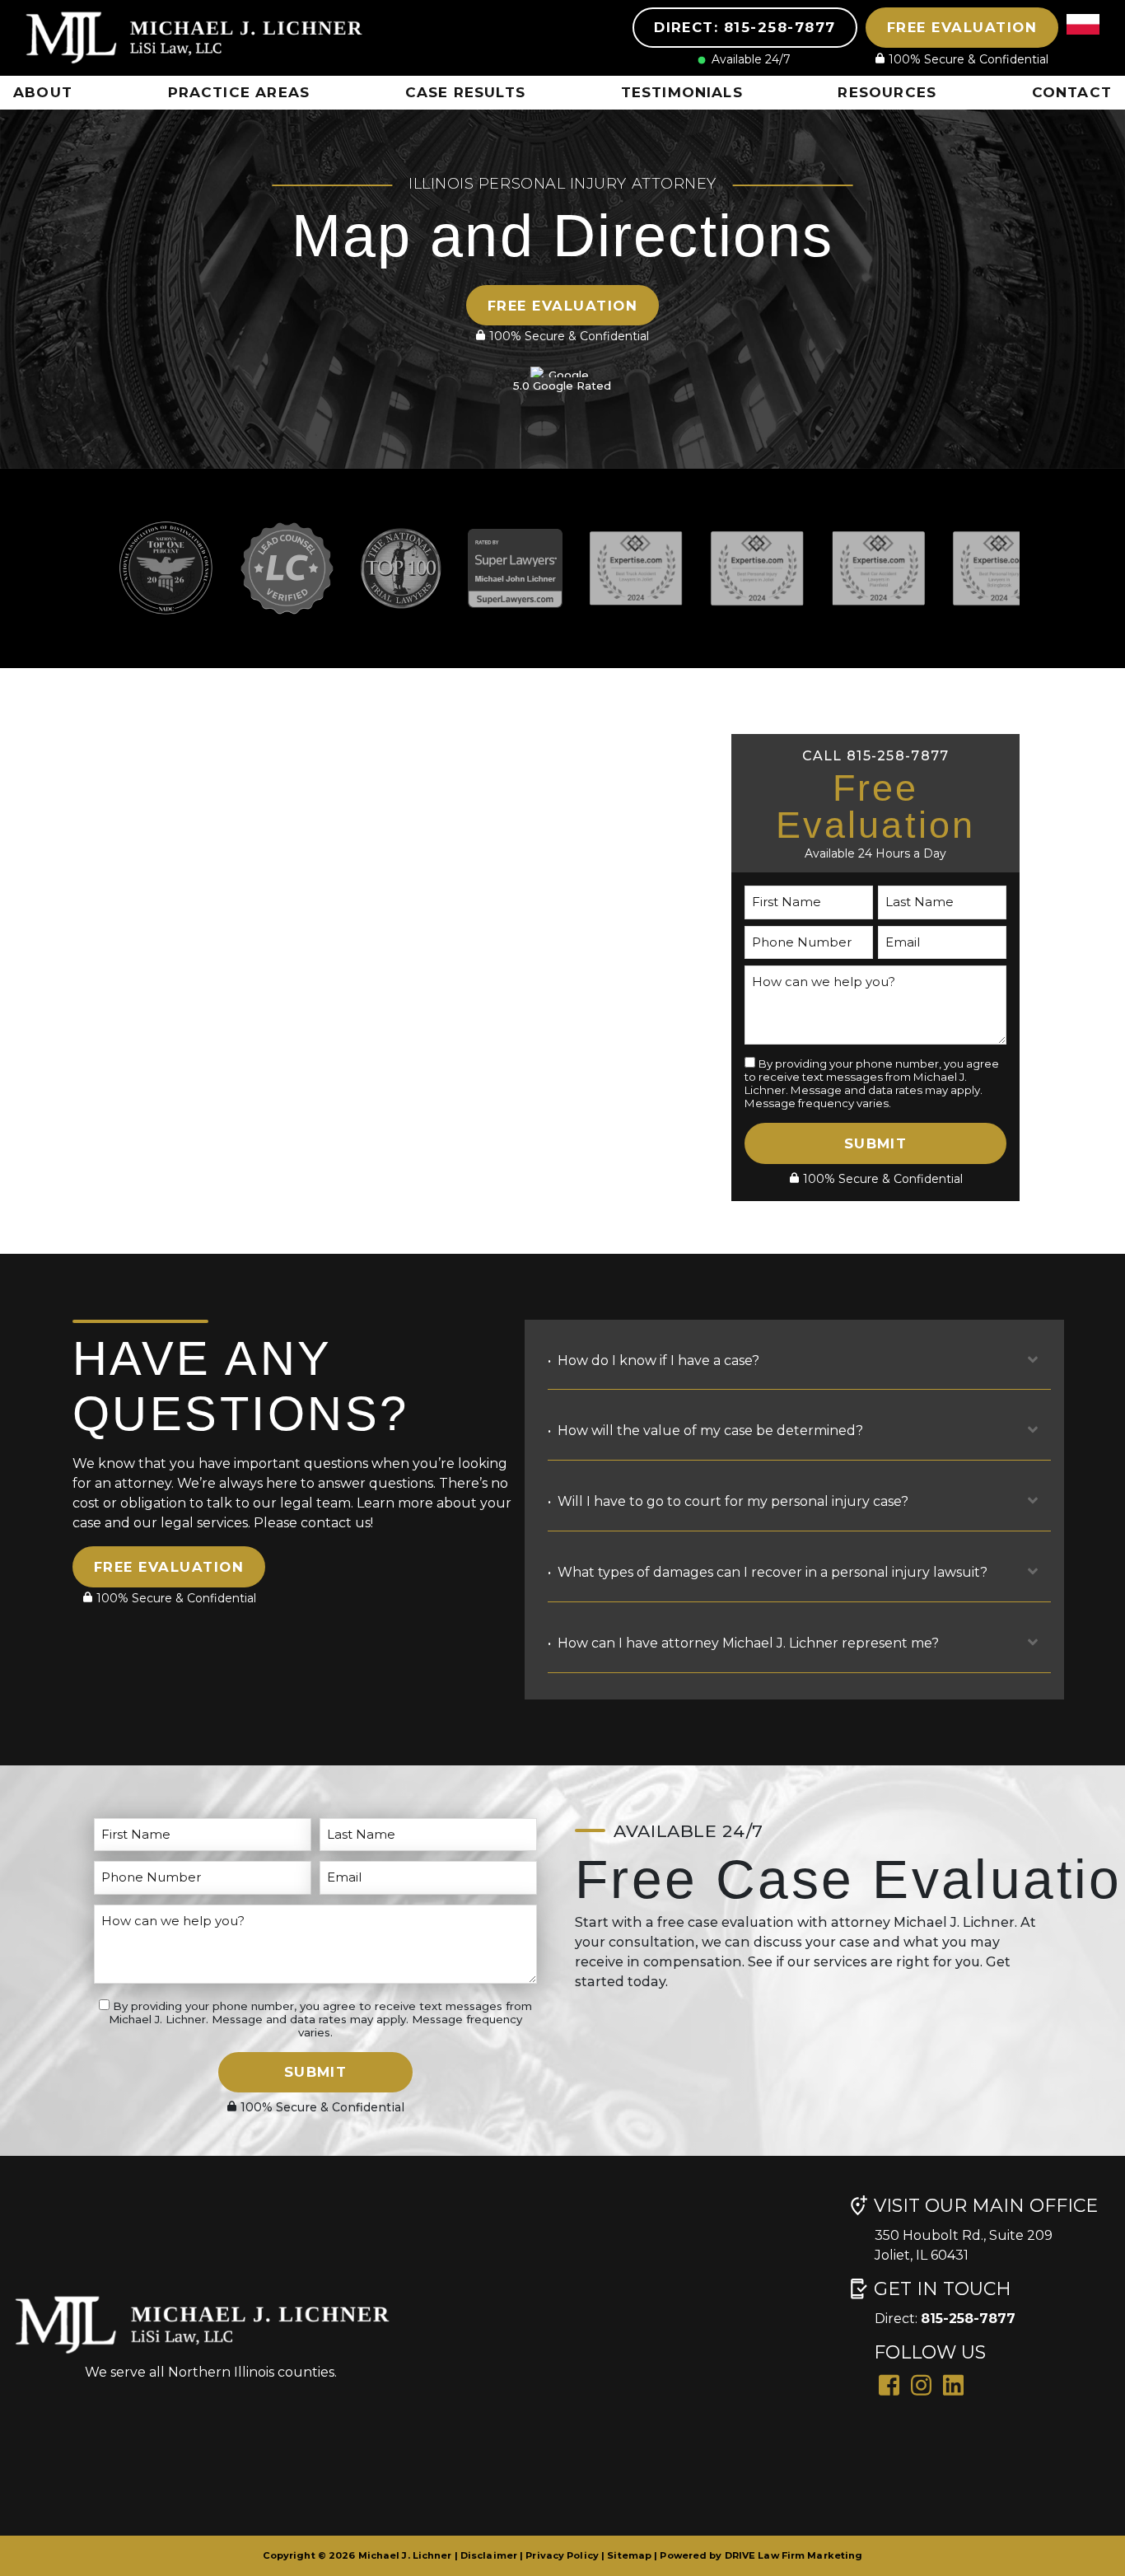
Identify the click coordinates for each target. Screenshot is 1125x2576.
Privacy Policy (562, 2555)
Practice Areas (239, 92)
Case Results (465, 92)
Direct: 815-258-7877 (745, 27)
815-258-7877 (968, 2319)
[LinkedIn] (953, 2384)
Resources (887, 92)
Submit (876, 1143)
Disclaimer (489, 2555)
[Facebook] (889, 2384)
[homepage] (202, 37)
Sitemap (629, 2555)
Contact (1072, 92)
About (43, 92)
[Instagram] (921, 2384)
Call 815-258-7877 (876, 756)
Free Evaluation (962, 27)
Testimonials (682, 92)
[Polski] (1083, 41)
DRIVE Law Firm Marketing (794, 2555)
